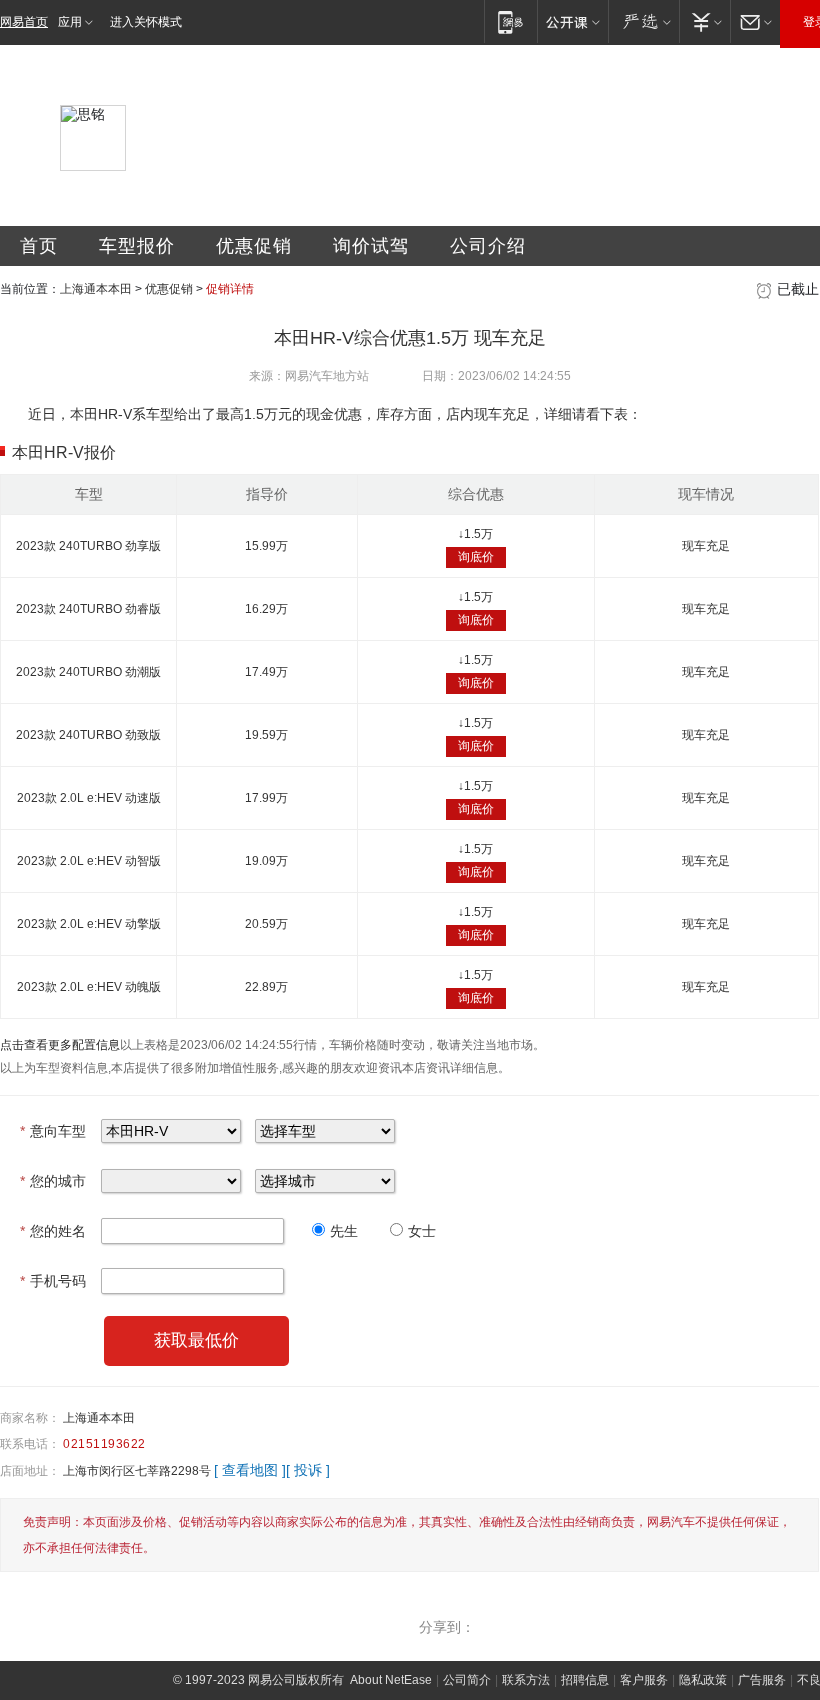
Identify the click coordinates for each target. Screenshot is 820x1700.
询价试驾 (371, 246)
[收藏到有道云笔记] (796, 1627)
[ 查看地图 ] (250, 1470)
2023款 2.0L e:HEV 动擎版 (89, 924)
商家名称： (30, 1418)
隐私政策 (703, 1680)
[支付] (704, 21)
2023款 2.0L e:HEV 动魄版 (89, 987)
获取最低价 (196, 1340)
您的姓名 (53, 1231)
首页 (39, 246)
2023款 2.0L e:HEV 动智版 (89, 861)
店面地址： (30, 1471)
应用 (70, 22)
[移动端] (510, 21)
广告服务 (762, 1680)
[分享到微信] (624, 1627)
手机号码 (53, 1281)
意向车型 (53, 1131)
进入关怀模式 (146, 22)
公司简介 (467, 1680)
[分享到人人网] (753, 1627)
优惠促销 (254, 246)
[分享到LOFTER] (581, 1627)
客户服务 (644, 1680)
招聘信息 (585, 1680)
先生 (344, 1231)
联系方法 (526, 1680)
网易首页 (24, 22)
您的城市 (53, 1181)
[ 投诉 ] (308, 1470)
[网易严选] (643, 21)
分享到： (447, 1627)
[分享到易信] (538, 1627)
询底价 (476, 557)
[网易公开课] (572, 21)
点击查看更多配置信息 (60, 1045)
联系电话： (30, 1444)
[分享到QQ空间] (667, 1627)
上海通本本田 (96, 289)
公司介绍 (488, 246)
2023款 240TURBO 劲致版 (88, 735)
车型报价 (137, 246)
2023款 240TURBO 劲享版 (88, 546)
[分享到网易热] (495, 1627)
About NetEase (391, 1680)
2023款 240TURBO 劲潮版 (88, 672)
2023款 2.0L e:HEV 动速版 (89, 798)
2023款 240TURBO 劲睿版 (88, 609)
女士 (422, 1231)
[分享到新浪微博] (710, 1627)
